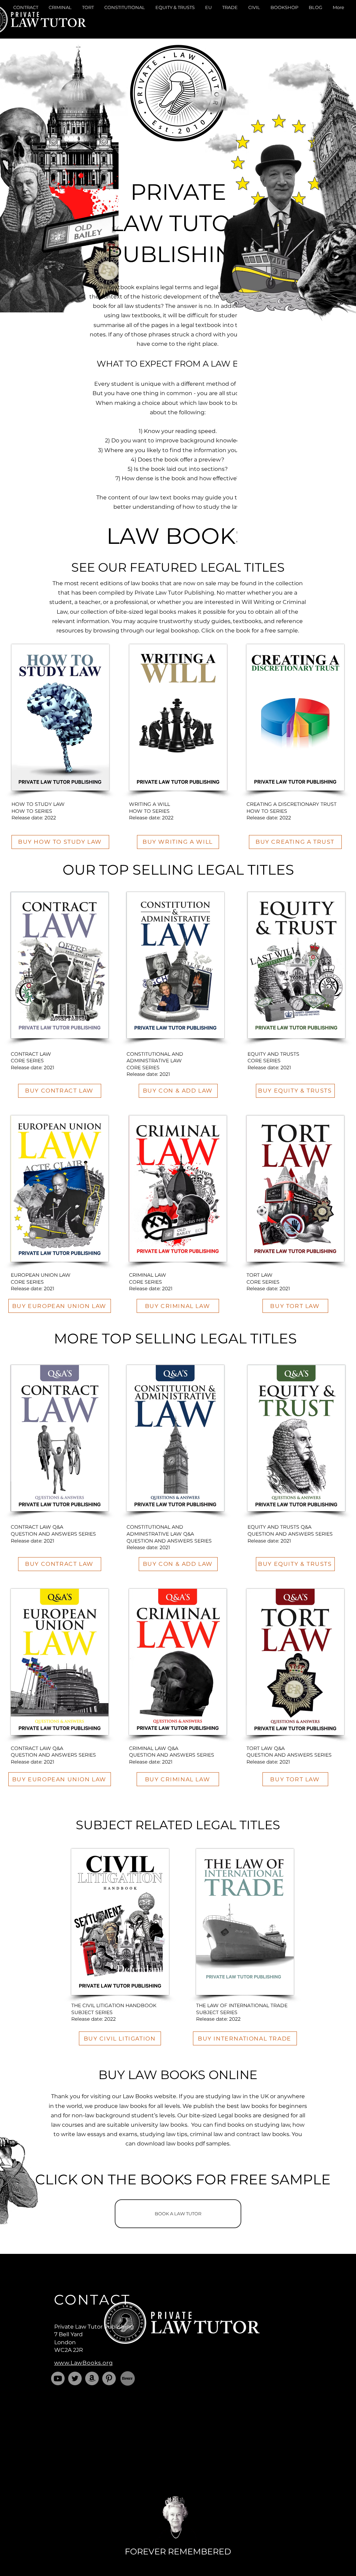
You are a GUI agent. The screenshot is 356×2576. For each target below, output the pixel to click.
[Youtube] (58, 2378)
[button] (26, 20)
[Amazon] (92, 2378)
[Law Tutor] (75, 2378)
